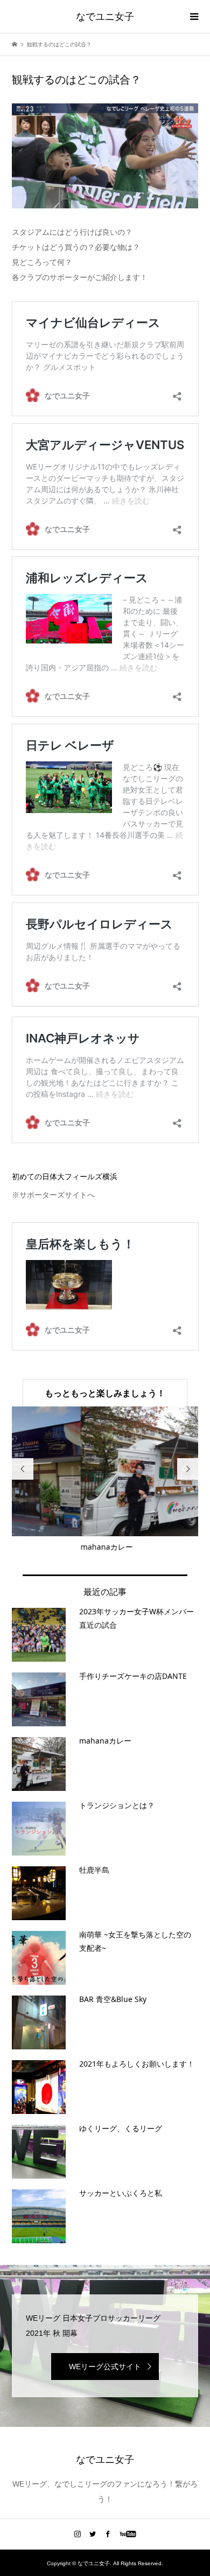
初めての (65, 1177)
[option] (105, 1480)
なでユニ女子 (105, 16)
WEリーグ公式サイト (105, 2367)
